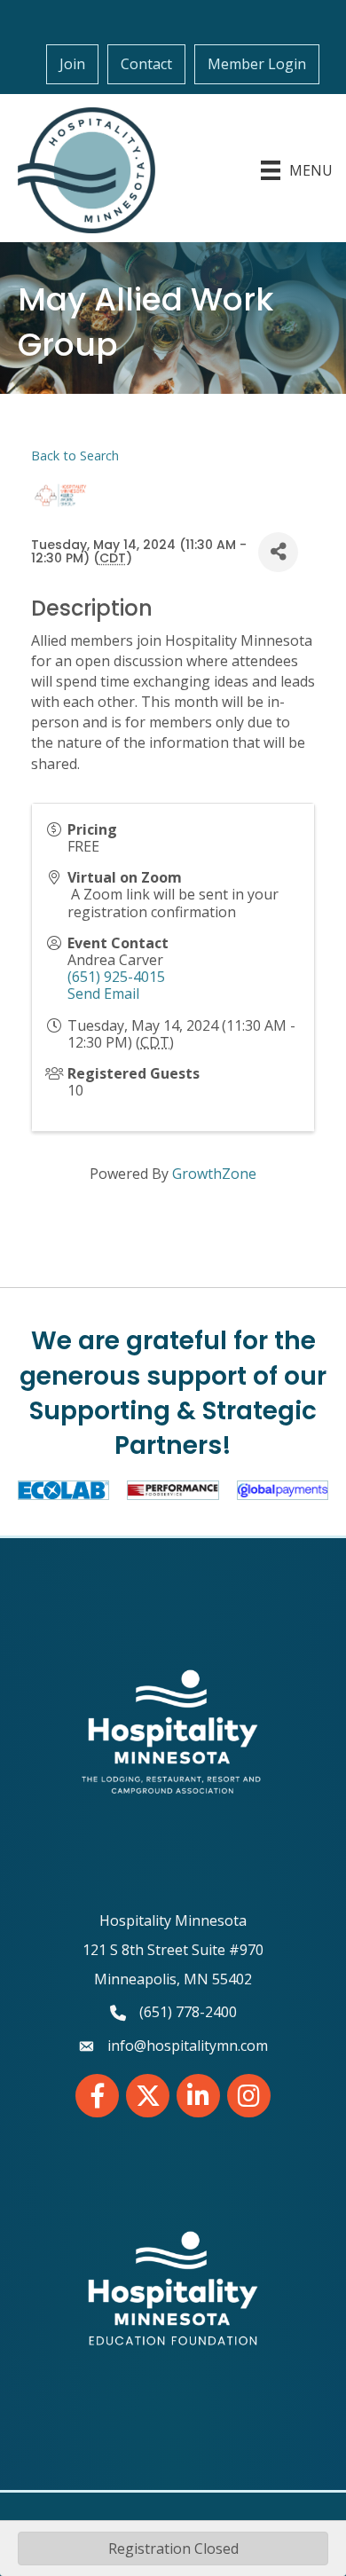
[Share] (278, 552)
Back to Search (75, 456)
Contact (146, 64)
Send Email (103, 993)
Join (72, 64)
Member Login (257, 64)
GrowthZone (214, 1174)
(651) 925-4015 (116, 977)
